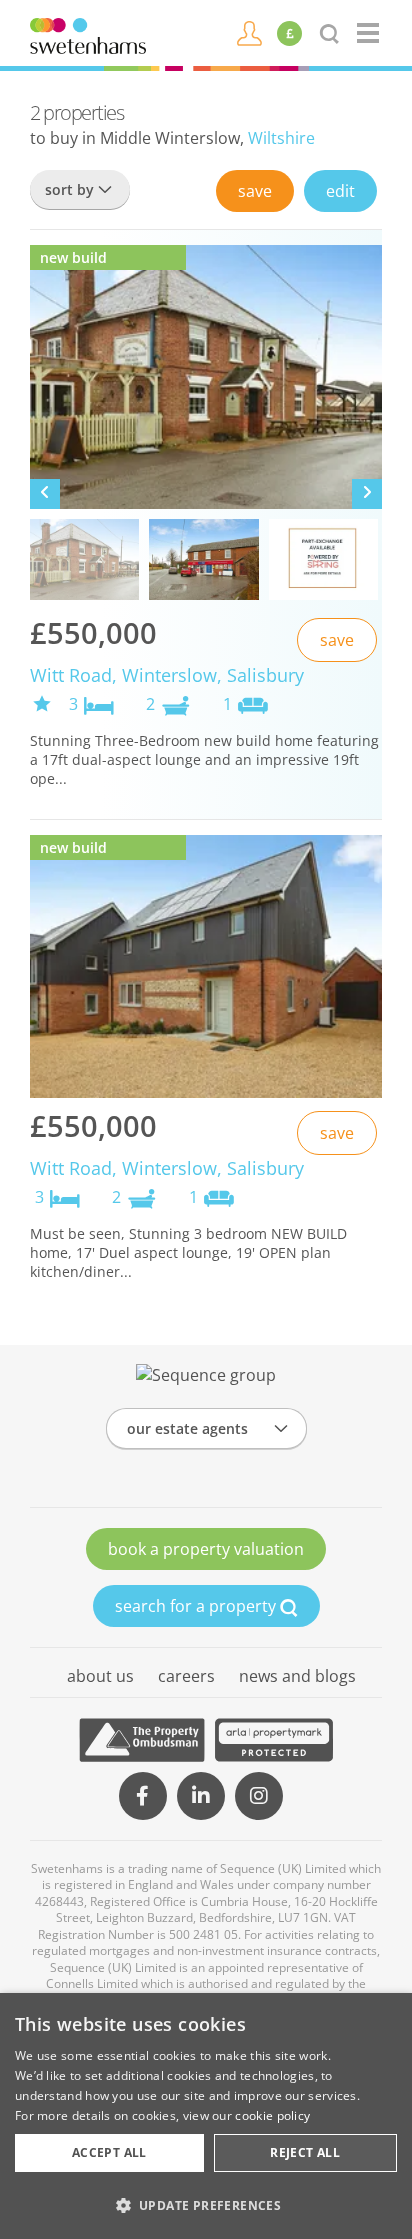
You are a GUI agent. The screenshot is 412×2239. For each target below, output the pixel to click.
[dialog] (206, 2116)
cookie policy (272, 2115)
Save (255, 191)
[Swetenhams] (88, 34)
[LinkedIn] (201, 1796)
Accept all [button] (109, 2152)
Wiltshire (281, 138)
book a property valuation (206, 1549)
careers (186, 1676)
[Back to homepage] (369, 33)
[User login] (249, 32)
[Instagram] (259, 1796)
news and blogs (297, 1676)
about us (100, 1676)
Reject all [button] (305, 2152)
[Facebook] (143, 1796)
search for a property (197, 1606)
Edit (340, 191)
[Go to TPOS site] (142, 1740)
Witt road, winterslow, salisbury (167, 675)
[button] (206, 2205)
